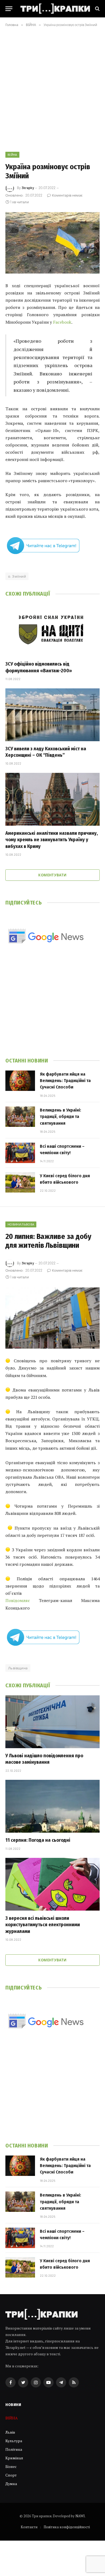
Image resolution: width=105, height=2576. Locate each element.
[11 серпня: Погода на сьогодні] (52, 1806)
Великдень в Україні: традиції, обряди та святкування (60, 1117)
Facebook (62, 322)
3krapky (28, 188)
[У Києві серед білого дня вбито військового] (20, 1182)
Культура (14, 2441)
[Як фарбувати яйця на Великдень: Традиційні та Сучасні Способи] (20, 1081)
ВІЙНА (12, 155)
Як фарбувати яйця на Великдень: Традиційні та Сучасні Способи (65, 1081)
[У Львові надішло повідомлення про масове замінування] (52, 1722)
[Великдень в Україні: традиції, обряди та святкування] (20, 1117)
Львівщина (18, 1668)
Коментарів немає (67, 195)
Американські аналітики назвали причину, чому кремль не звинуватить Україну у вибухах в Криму (52, 840)
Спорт (11, 2475)
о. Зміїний (17, 576)
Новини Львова (21, 1224)
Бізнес (11, 2466)
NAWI (80, 2516)
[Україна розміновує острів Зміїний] (52, 243)
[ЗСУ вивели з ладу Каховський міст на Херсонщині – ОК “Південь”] (52, 715)
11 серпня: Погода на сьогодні (38, 1840)
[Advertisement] (52, 88)
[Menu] (9, 9)
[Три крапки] (55, 9)
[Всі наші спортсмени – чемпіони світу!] (20, 1153)
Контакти (29, 2527)
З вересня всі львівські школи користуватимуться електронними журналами (43, 1925)
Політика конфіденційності (67, 2527)
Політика (14, 2449)
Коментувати (52, 875)
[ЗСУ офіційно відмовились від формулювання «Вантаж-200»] (52, 630)
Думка (11, 2484)
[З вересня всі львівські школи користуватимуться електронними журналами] (52, 1884)
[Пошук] (97, 9)
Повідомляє (18, 1600)
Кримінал (14, 2458)
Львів (10, 2432)
